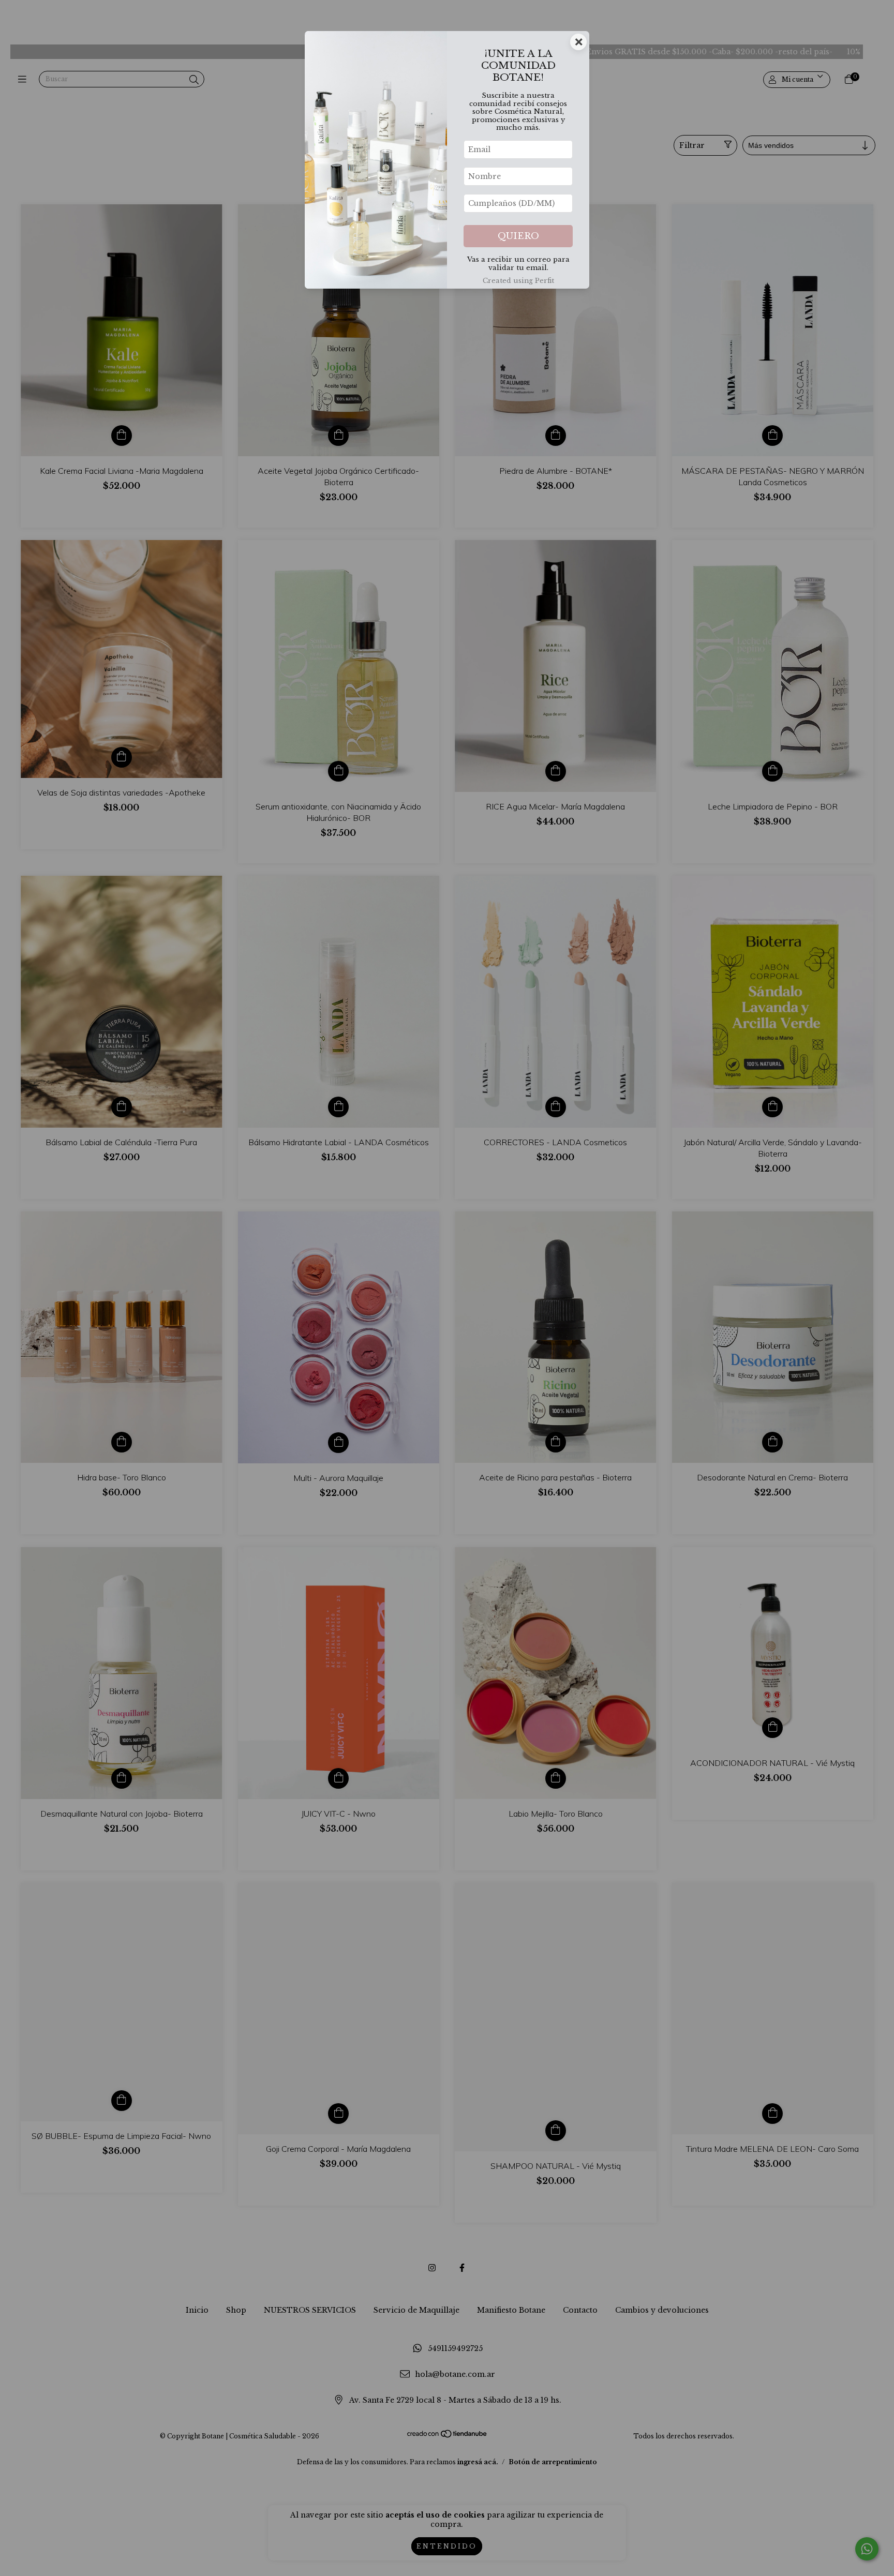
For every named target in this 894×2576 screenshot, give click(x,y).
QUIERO (518, 236)
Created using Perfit (518, 281)
